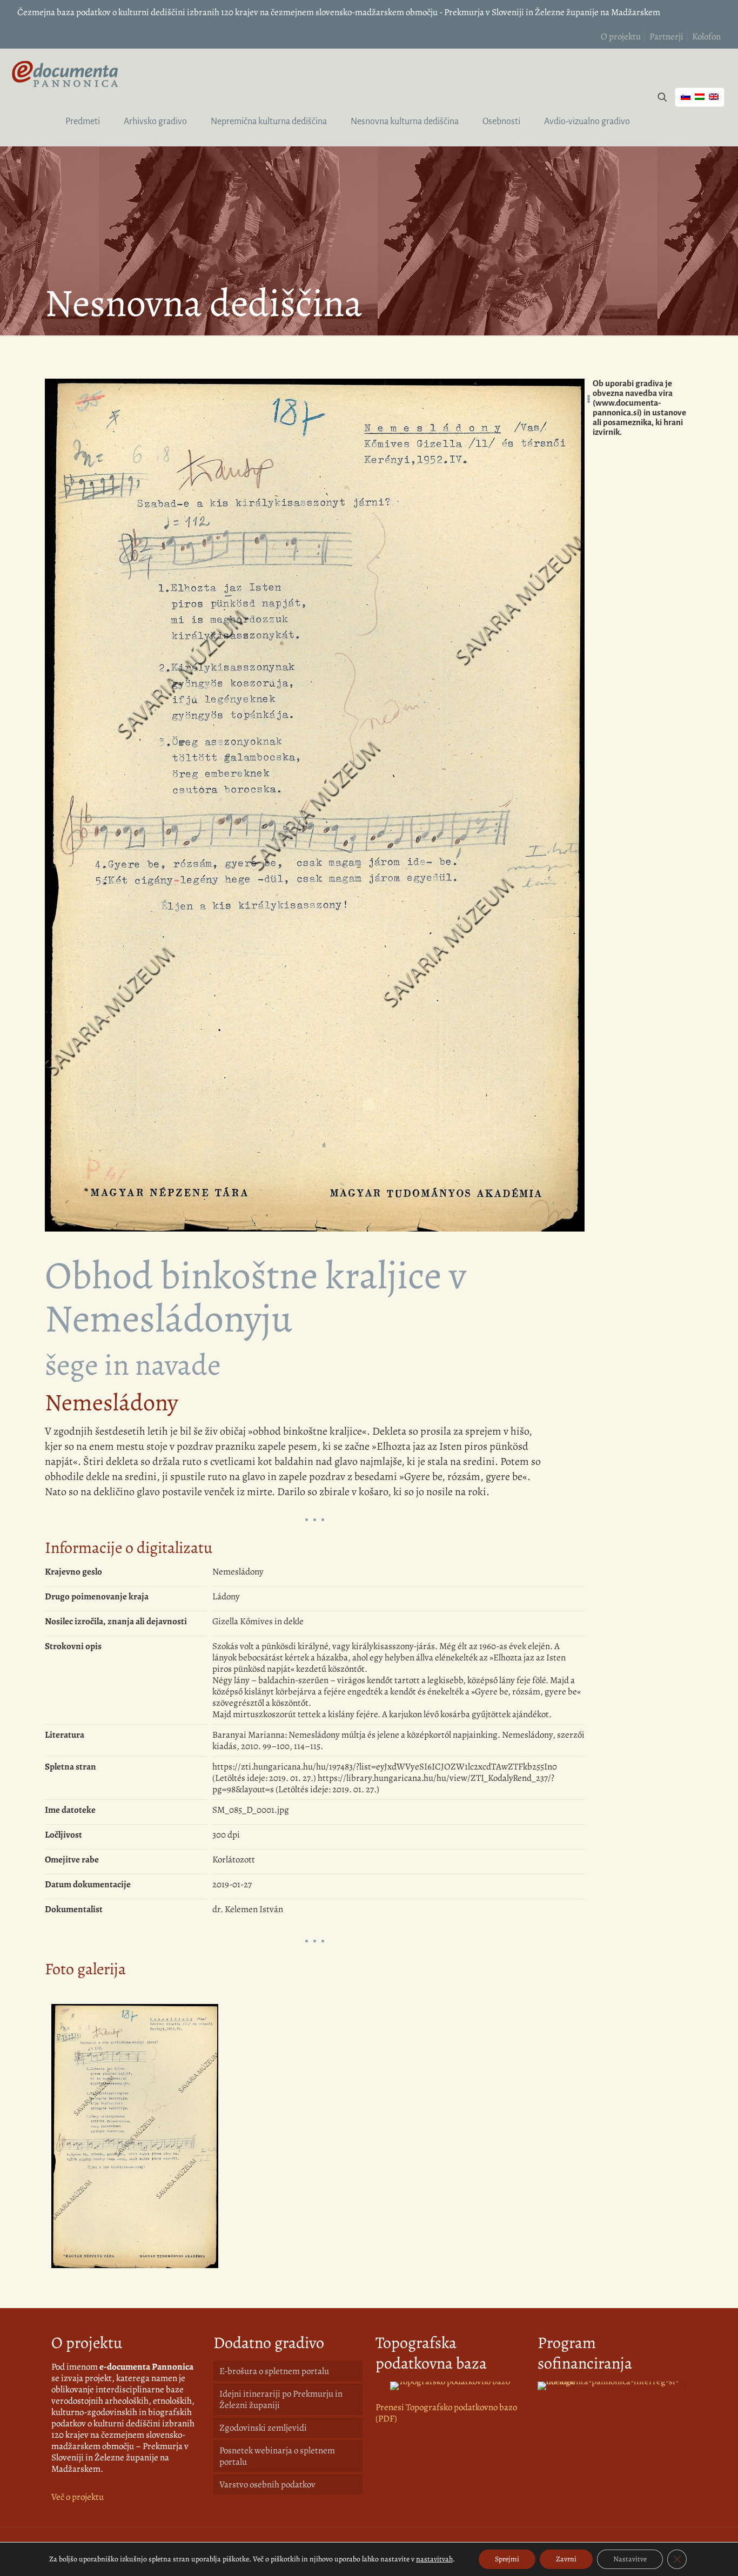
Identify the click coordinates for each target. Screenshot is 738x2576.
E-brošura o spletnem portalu (274, 2371)
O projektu (621, 36)
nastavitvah (434, 2559)
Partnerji (666, 36)
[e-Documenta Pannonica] (65, 73)
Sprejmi (507, 2559)
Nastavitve (630, 2559)
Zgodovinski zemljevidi (263, 2428)
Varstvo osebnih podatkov (267, 2484)
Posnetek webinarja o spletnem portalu (277, 2456)
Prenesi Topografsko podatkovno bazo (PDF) (446, 2413)
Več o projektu (78, 2497)
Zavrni (566, 2559)
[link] (450, 2386)
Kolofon (706, 36)
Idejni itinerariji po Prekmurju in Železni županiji (281, 2399)
